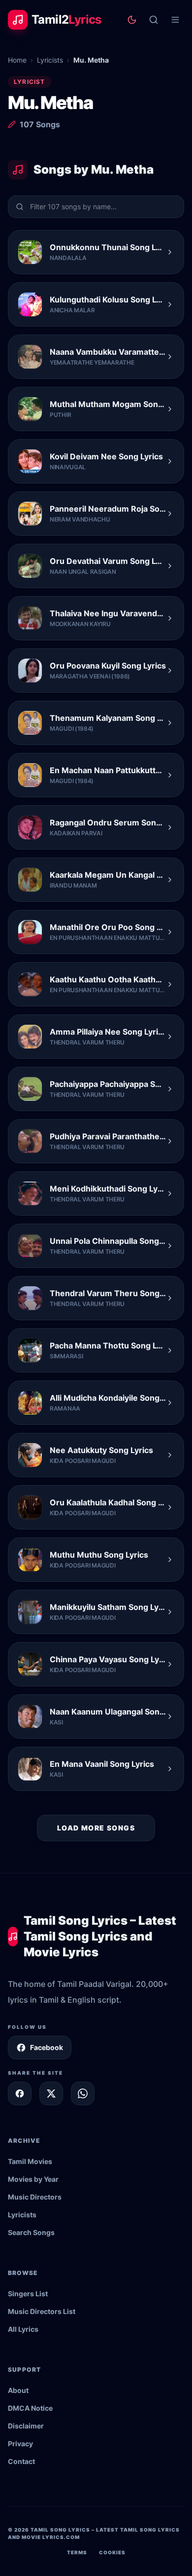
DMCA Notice (30, 2408)
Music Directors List (42, 2311)
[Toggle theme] (132, 20)
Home (17, 60)
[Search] (154, 20)
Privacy (20, 2444)
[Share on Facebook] (20, 2093)
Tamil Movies (30, 2161)
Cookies (112, 2552)
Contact (21, 2461)
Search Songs (31, 2232)
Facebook (47, 2047)
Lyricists (50, 60)
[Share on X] (51, 2093)
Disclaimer (26, 2426)
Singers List (28, 2294)
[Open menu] (175, 20)
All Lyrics (23, 2329)
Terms (77, 2552)
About (18, 2390)
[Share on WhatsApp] (83, 2093)
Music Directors (35, 2197)
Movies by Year (33, 2179)
